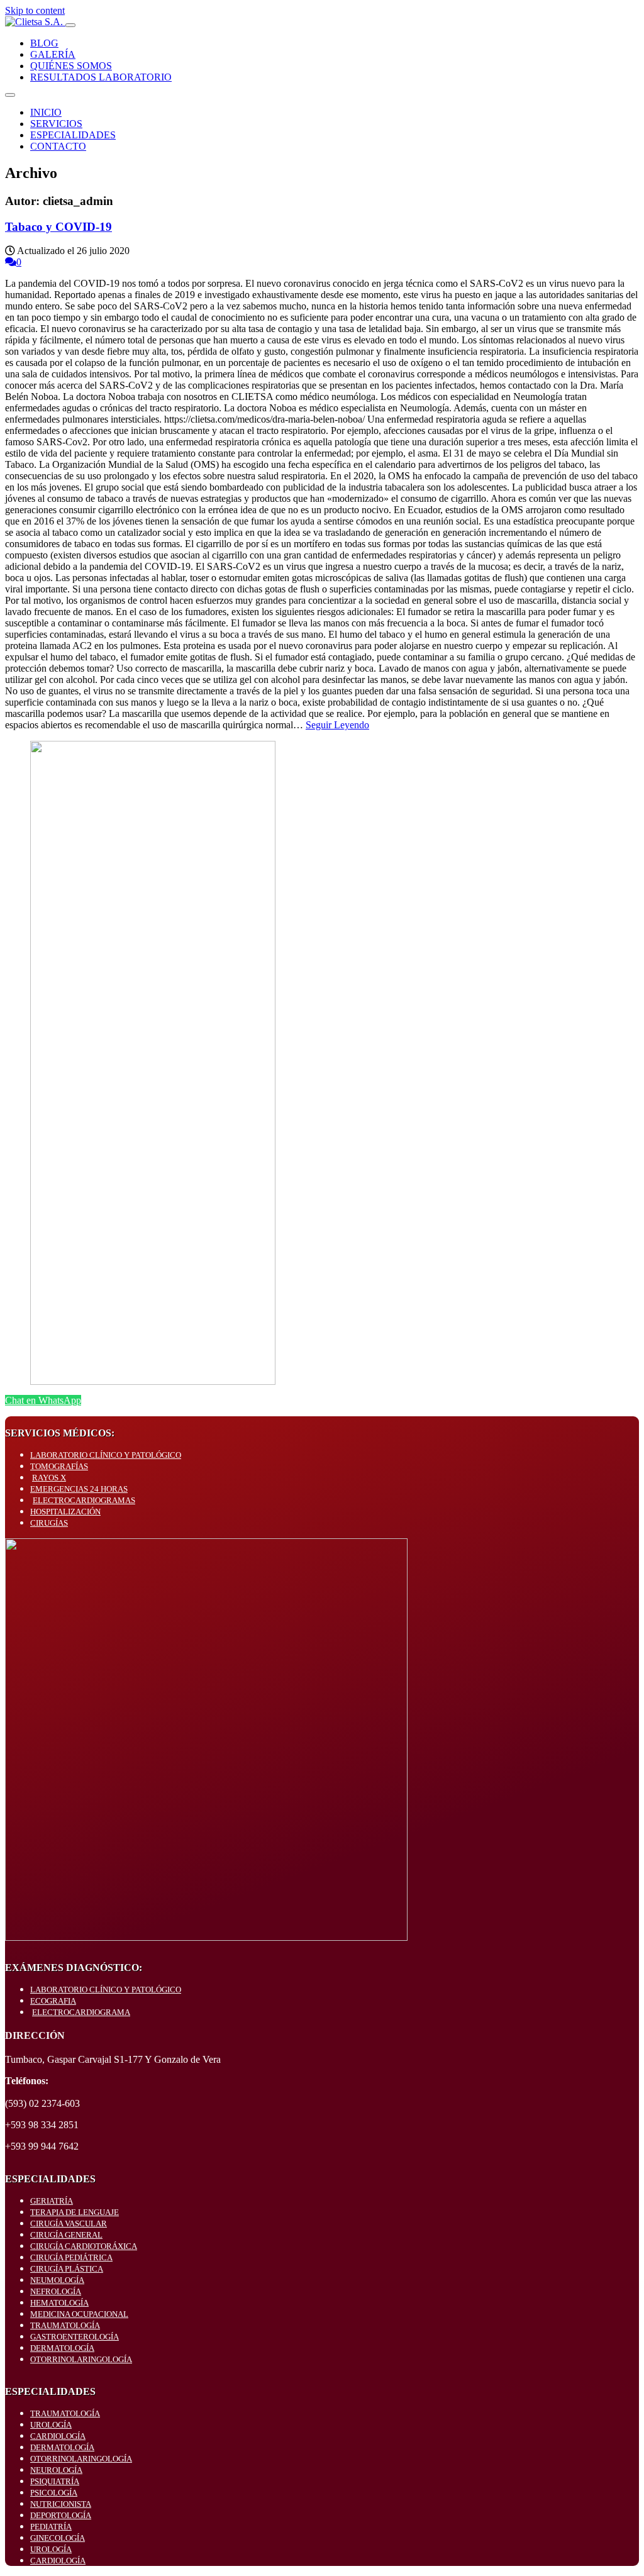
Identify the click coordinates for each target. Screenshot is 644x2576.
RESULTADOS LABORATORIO (101, 77)
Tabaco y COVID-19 (58, 227)
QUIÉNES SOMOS (71, 66)
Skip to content (35, 10)
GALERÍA (53, 54)
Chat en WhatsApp (43, 1400)
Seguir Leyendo (337, 725)
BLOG (44, 43)
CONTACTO (58, 146)
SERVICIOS (56, 124)
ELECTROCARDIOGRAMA (81, 2012)
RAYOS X (49, 1478)
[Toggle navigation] (70, 25)
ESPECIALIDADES (73, 135)
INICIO (46, 112)
